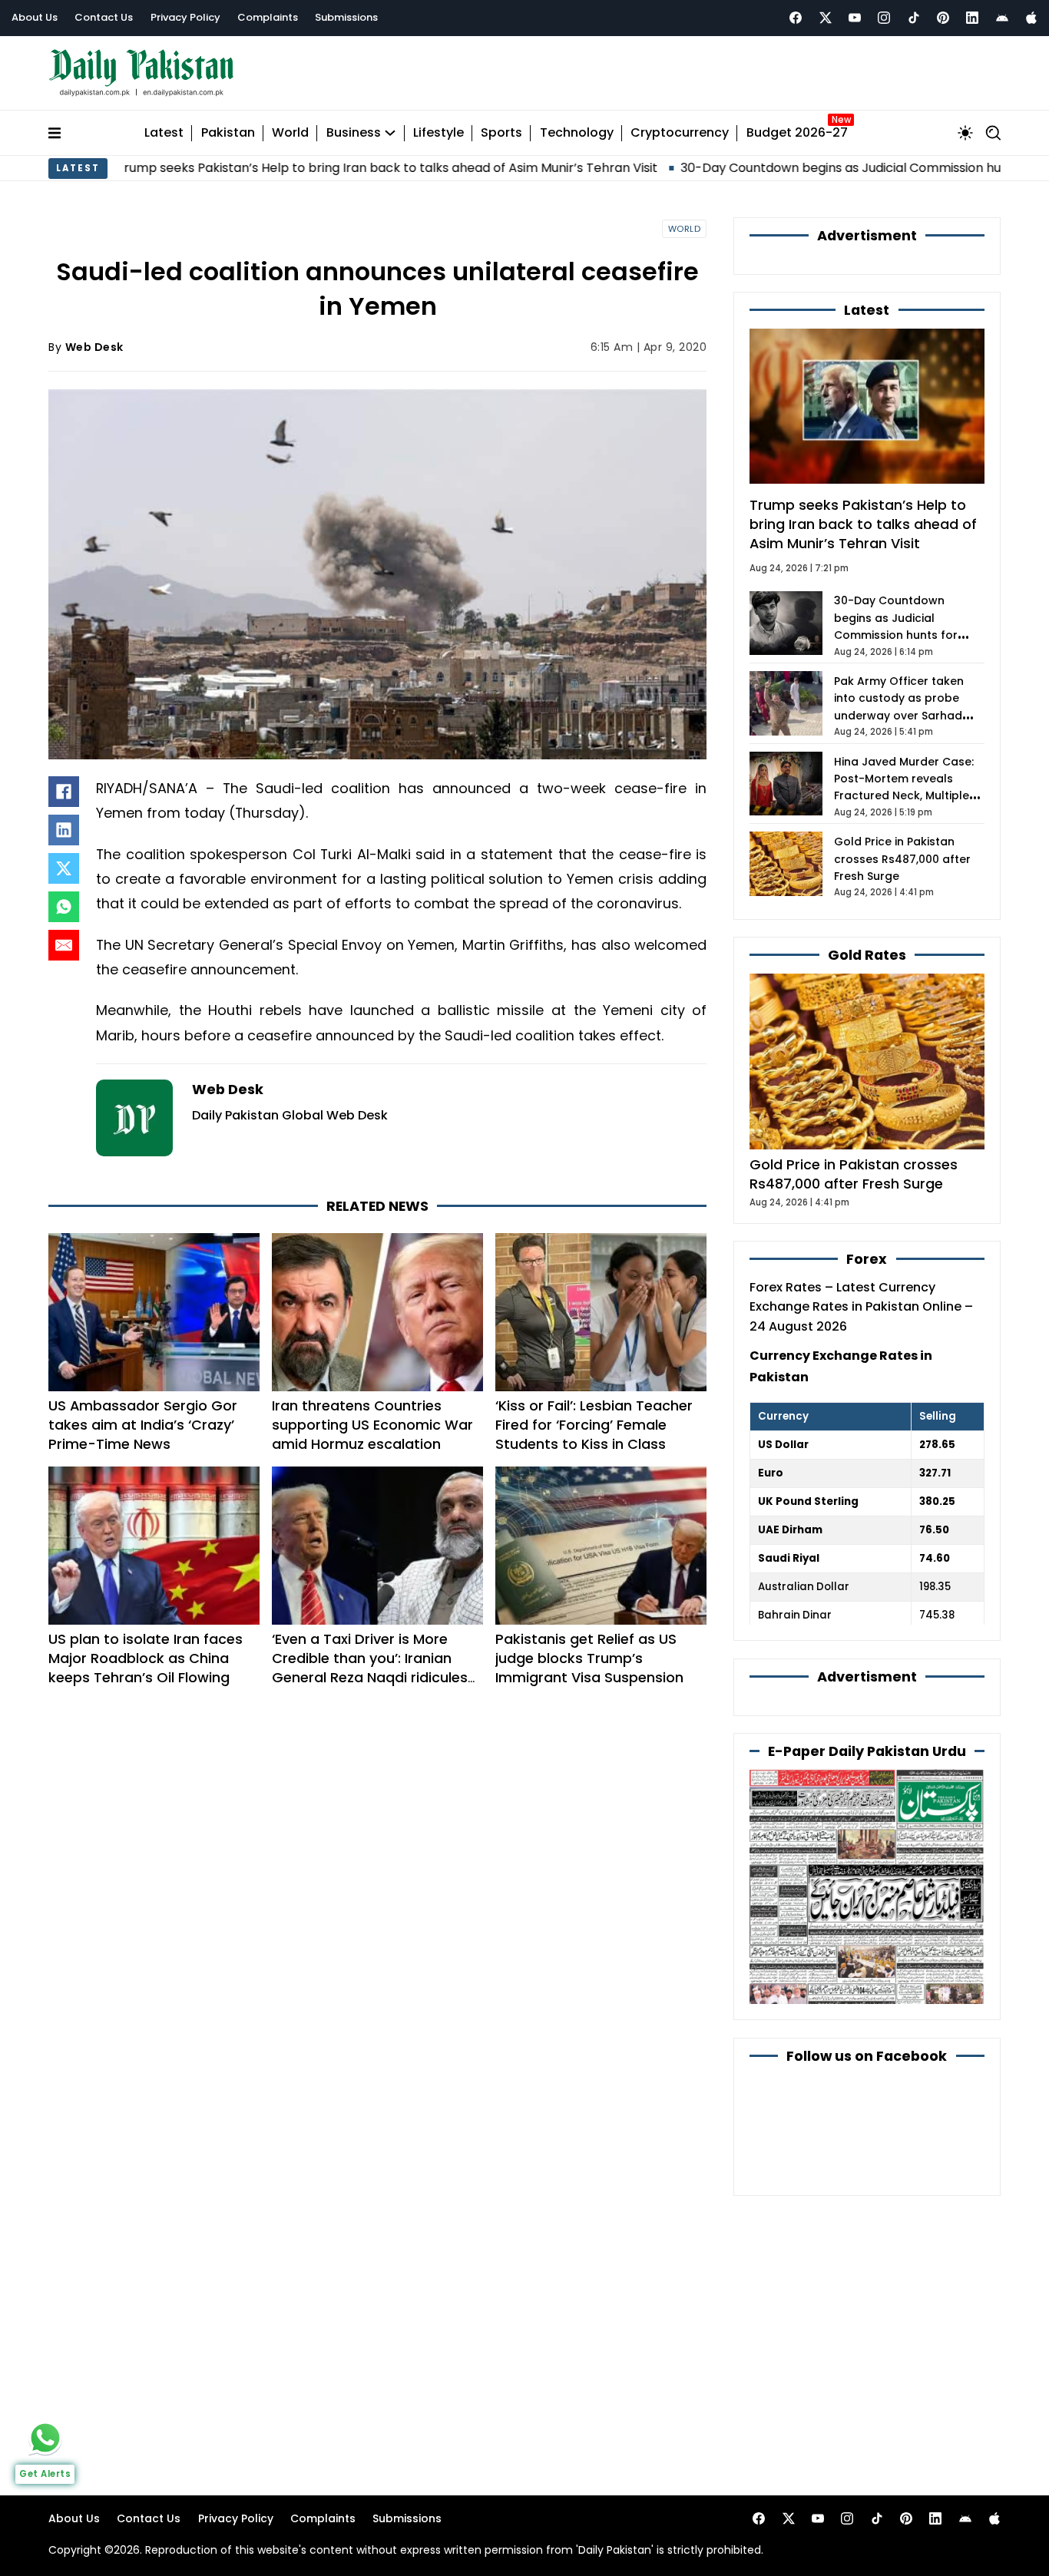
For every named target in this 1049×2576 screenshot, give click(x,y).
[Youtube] (855, 18)
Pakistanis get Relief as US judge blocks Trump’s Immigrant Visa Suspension (589, 1658)
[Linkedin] (972, 18)
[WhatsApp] (64, 907)
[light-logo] (145, 73)
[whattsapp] (45, 2438)
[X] (64, 868)
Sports (501, 133)
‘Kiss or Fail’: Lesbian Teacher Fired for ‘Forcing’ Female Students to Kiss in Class (594, 1425)
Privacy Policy (185, 17)
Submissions (346, 17)
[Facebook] (796, 18)
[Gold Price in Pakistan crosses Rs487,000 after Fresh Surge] (867, 1061)
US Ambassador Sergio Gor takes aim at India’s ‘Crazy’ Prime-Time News (143, 1425)
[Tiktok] (914, 18)
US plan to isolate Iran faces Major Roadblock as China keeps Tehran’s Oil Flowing (146, 1658)
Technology (577, 133)
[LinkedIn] (64, 830)
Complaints (268, 17)
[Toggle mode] (965, 133)
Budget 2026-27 (797, 133)
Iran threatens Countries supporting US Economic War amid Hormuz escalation (372, 1425)
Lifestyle (438, 133)
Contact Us (104, 17)
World (290, 133)
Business (354, 133)
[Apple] (1031, 18)
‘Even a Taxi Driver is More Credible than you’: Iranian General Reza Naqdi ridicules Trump (370, 1668)
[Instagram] (884, 18)
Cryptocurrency (680, 133)
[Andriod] (1002, 18)
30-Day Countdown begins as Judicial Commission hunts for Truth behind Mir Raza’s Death (899, 635)
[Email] (64, 945)
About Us (35, 17)
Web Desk (94, 347)
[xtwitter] (826, 18)
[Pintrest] (943, 18)
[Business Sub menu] (390, 133)
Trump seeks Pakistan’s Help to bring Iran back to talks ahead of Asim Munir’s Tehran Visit (289, 168)
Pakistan (228, 133)
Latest (164, 133)
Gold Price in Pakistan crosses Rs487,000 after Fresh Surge (902, 859)
